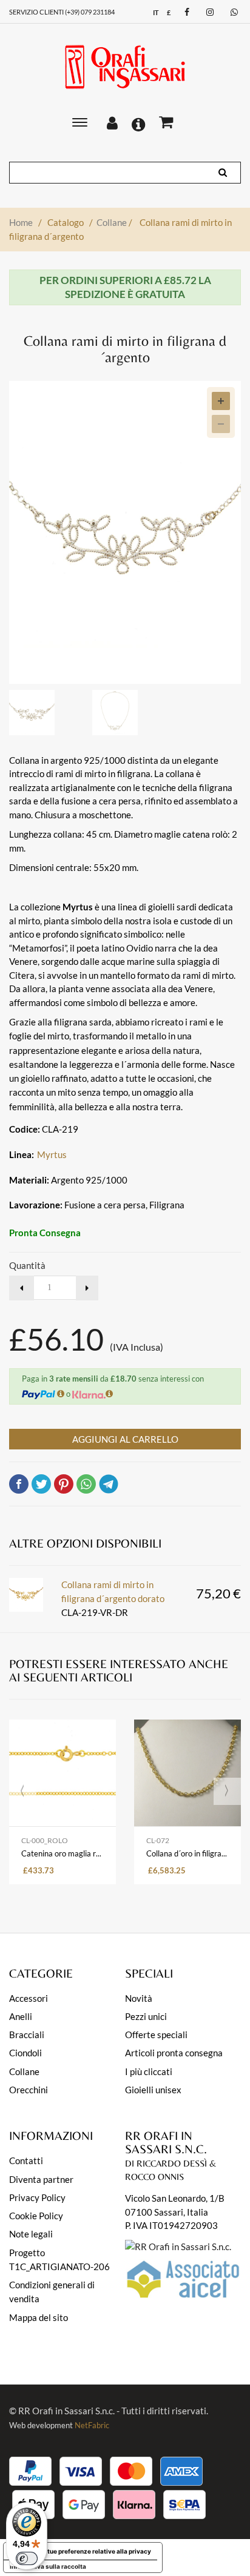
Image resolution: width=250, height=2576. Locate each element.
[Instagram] (208, 12)
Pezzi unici (146, 2016)
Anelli (21, 2016)
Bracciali (27, 2035)
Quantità (27, 1265)
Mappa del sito (39, 2317)
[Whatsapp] (233, 12)
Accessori (29, 1998)
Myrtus (52, 1154)
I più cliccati (149, 2071)
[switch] (27, 2558)
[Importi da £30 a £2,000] (61, 1393)
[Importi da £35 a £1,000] (109, 1393)
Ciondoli (25, 2053)
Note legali (31, 2234)
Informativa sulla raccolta (48, 2566)
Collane (114, 222)
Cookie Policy (36, 2216)
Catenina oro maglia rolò (62, 1853)
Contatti (26, 2160)
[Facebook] (185, 12)
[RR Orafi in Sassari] (125, 67)
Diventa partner (41, 2179)
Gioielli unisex (153, 2090)
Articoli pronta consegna (174, 2053)
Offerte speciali (156, 2035)
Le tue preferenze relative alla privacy (95, 2551)
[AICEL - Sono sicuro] (178, 2245)
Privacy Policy (37, 2197)
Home (21, 222)
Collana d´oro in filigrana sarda (187, 1853)
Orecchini (29, 2090)
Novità (139, 1998)
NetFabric (92, 2425)
